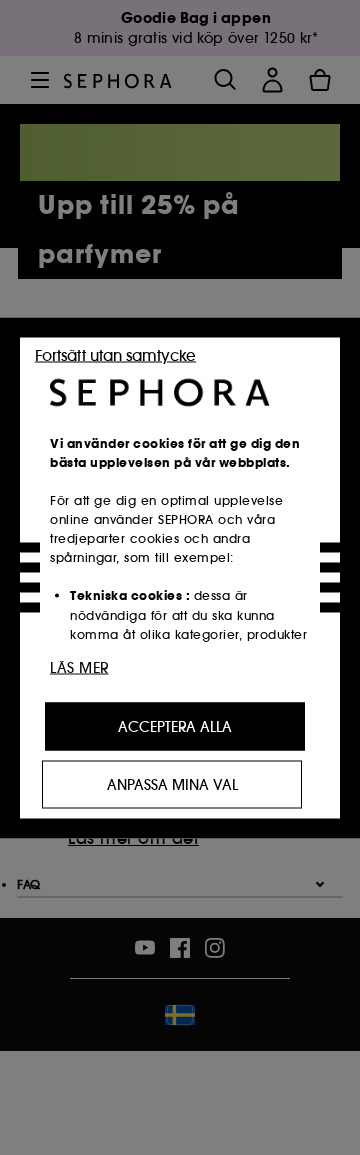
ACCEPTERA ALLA (175, 726)
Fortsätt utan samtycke (115, 354)
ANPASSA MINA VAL (172, 784)
